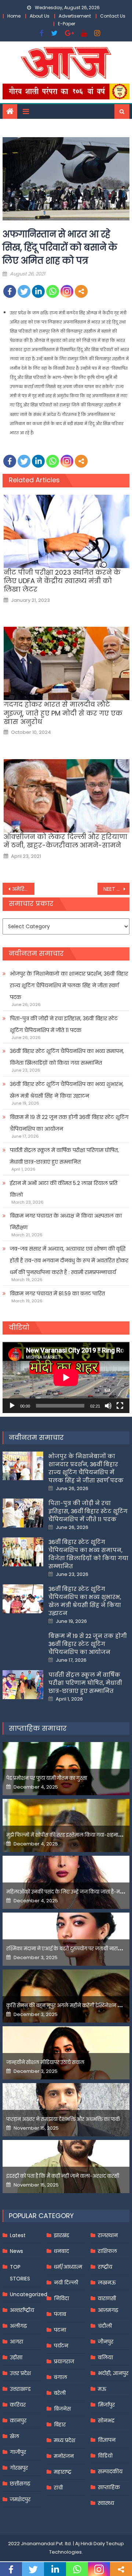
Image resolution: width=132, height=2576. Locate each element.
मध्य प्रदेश (65, 2440)
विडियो (105, 2456)
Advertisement (75, 16)
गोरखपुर (19, 2468)
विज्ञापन (107, 2440)
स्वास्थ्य (106, 2503)
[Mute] (108, 1406)
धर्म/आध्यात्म (68, 2267)
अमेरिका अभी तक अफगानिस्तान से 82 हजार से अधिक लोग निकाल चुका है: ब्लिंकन (23, 889)
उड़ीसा (16, 2357)
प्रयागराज (64, 2361)
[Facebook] (10, 291)
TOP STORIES (20, 2273)
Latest (18, 2235)
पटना (60, 2330)
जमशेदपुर (20, 2499)
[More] (81, 291)
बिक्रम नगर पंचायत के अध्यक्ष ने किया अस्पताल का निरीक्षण (66, 1222)
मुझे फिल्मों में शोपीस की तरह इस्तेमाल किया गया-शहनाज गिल (69, 1835)
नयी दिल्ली (66, 2283)
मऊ (102, 2389)
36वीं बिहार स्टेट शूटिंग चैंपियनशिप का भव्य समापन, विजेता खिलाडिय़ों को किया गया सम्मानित (67, 1057)
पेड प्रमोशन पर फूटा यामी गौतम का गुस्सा (47, 1778)
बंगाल (60, 2377)
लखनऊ (107, 2283)
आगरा (16, 2342)
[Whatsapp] (53, 291)
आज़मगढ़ (108, 2310)
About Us (40, 16)
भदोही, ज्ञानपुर (113, 2373)
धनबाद (61, 2251)
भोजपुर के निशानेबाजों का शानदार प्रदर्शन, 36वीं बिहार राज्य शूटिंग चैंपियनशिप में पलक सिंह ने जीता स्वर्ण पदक (69, 985)
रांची (58, 2488)
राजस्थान (108, 2235)
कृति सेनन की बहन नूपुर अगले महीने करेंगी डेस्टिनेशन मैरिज (67, 2006)
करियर (18, 2405)
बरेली (60, 2393)
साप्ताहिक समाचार (38, 1728)
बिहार (60, 2425)
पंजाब (60, 2314)
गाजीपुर (18, 2452)
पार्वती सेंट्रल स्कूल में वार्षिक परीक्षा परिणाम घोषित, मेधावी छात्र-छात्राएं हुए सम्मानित (64, 1156)
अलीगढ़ (18, 2326)
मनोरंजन (64, 2456)
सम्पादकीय (110, 2471)
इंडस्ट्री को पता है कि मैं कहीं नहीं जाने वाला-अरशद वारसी (63, 2176)
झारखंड (62, 2235)
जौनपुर (106, 2342)
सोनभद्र (106, 2421)
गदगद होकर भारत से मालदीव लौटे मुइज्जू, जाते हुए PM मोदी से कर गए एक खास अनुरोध (63, 713)
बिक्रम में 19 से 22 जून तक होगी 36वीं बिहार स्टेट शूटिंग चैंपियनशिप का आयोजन (69, 1123)
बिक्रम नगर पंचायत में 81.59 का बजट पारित (57, 1294)
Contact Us (113, 16)
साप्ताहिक (109, 2487)
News (16, 2251)
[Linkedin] (38, 291)
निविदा (61, 2298)
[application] (66, 1377)
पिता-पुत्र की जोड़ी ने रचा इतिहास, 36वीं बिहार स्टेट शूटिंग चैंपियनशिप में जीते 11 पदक (64, 1024)
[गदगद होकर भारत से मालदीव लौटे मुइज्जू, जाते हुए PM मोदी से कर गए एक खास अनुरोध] (67, 663)
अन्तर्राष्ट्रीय (22, 2310)
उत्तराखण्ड (20, 2389)
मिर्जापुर (106, 2405)
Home (14, 16)
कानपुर (18, 2421)
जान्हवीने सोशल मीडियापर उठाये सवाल (45, 2062)
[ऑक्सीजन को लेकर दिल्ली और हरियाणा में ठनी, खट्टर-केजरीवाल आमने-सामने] (67, 796)
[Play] (12, 1406)
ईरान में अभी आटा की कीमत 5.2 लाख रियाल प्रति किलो (64, 1189)
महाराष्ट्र (63, 2472)
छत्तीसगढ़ (20, 2484)
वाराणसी (107, 2298)
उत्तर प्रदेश (20, 2373)
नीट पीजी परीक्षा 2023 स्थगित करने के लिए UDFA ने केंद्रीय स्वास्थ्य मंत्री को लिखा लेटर (62, 581)
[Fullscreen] (120, 1406)
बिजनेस (62, 2409)
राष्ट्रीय (105, 2267)
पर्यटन (61, 2346)
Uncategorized (29, 2294)
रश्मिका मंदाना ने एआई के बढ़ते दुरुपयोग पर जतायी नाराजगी (66, 1949)
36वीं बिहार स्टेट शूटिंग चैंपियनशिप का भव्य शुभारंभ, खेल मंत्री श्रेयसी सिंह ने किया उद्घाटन (67, 1090)
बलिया (105, 2357)
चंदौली (105, 2326)
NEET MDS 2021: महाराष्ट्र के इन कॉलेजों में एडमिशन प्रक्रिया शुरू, (116, 889)
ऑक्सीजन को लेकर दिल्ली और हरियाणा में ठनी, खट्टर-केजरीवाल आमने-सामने (65, 841)
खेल (14, 2436)
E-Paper (67, 24)
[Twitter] (24, 291)
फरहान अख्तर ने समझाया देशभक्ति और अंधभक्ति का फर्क (63, 2119)
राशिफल (107, 2251)
